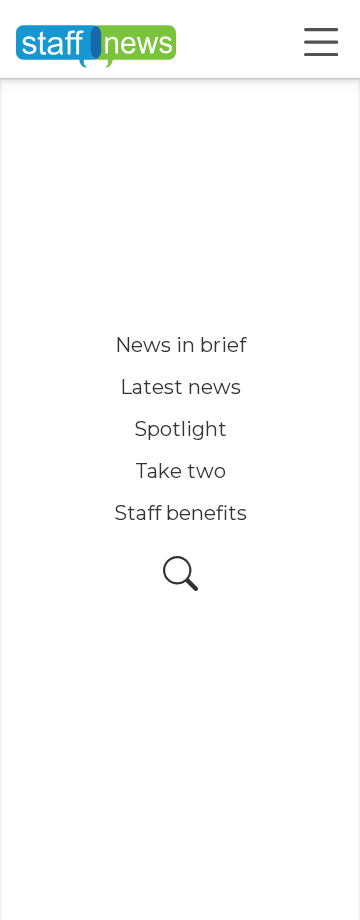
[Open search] (180, 573)
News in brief (180, 345)
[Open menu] (321, 42)
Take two (180, 471)
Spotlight (180, 429)
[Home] (96, 42)
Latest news (180, 387)
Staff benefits (180, 513)
